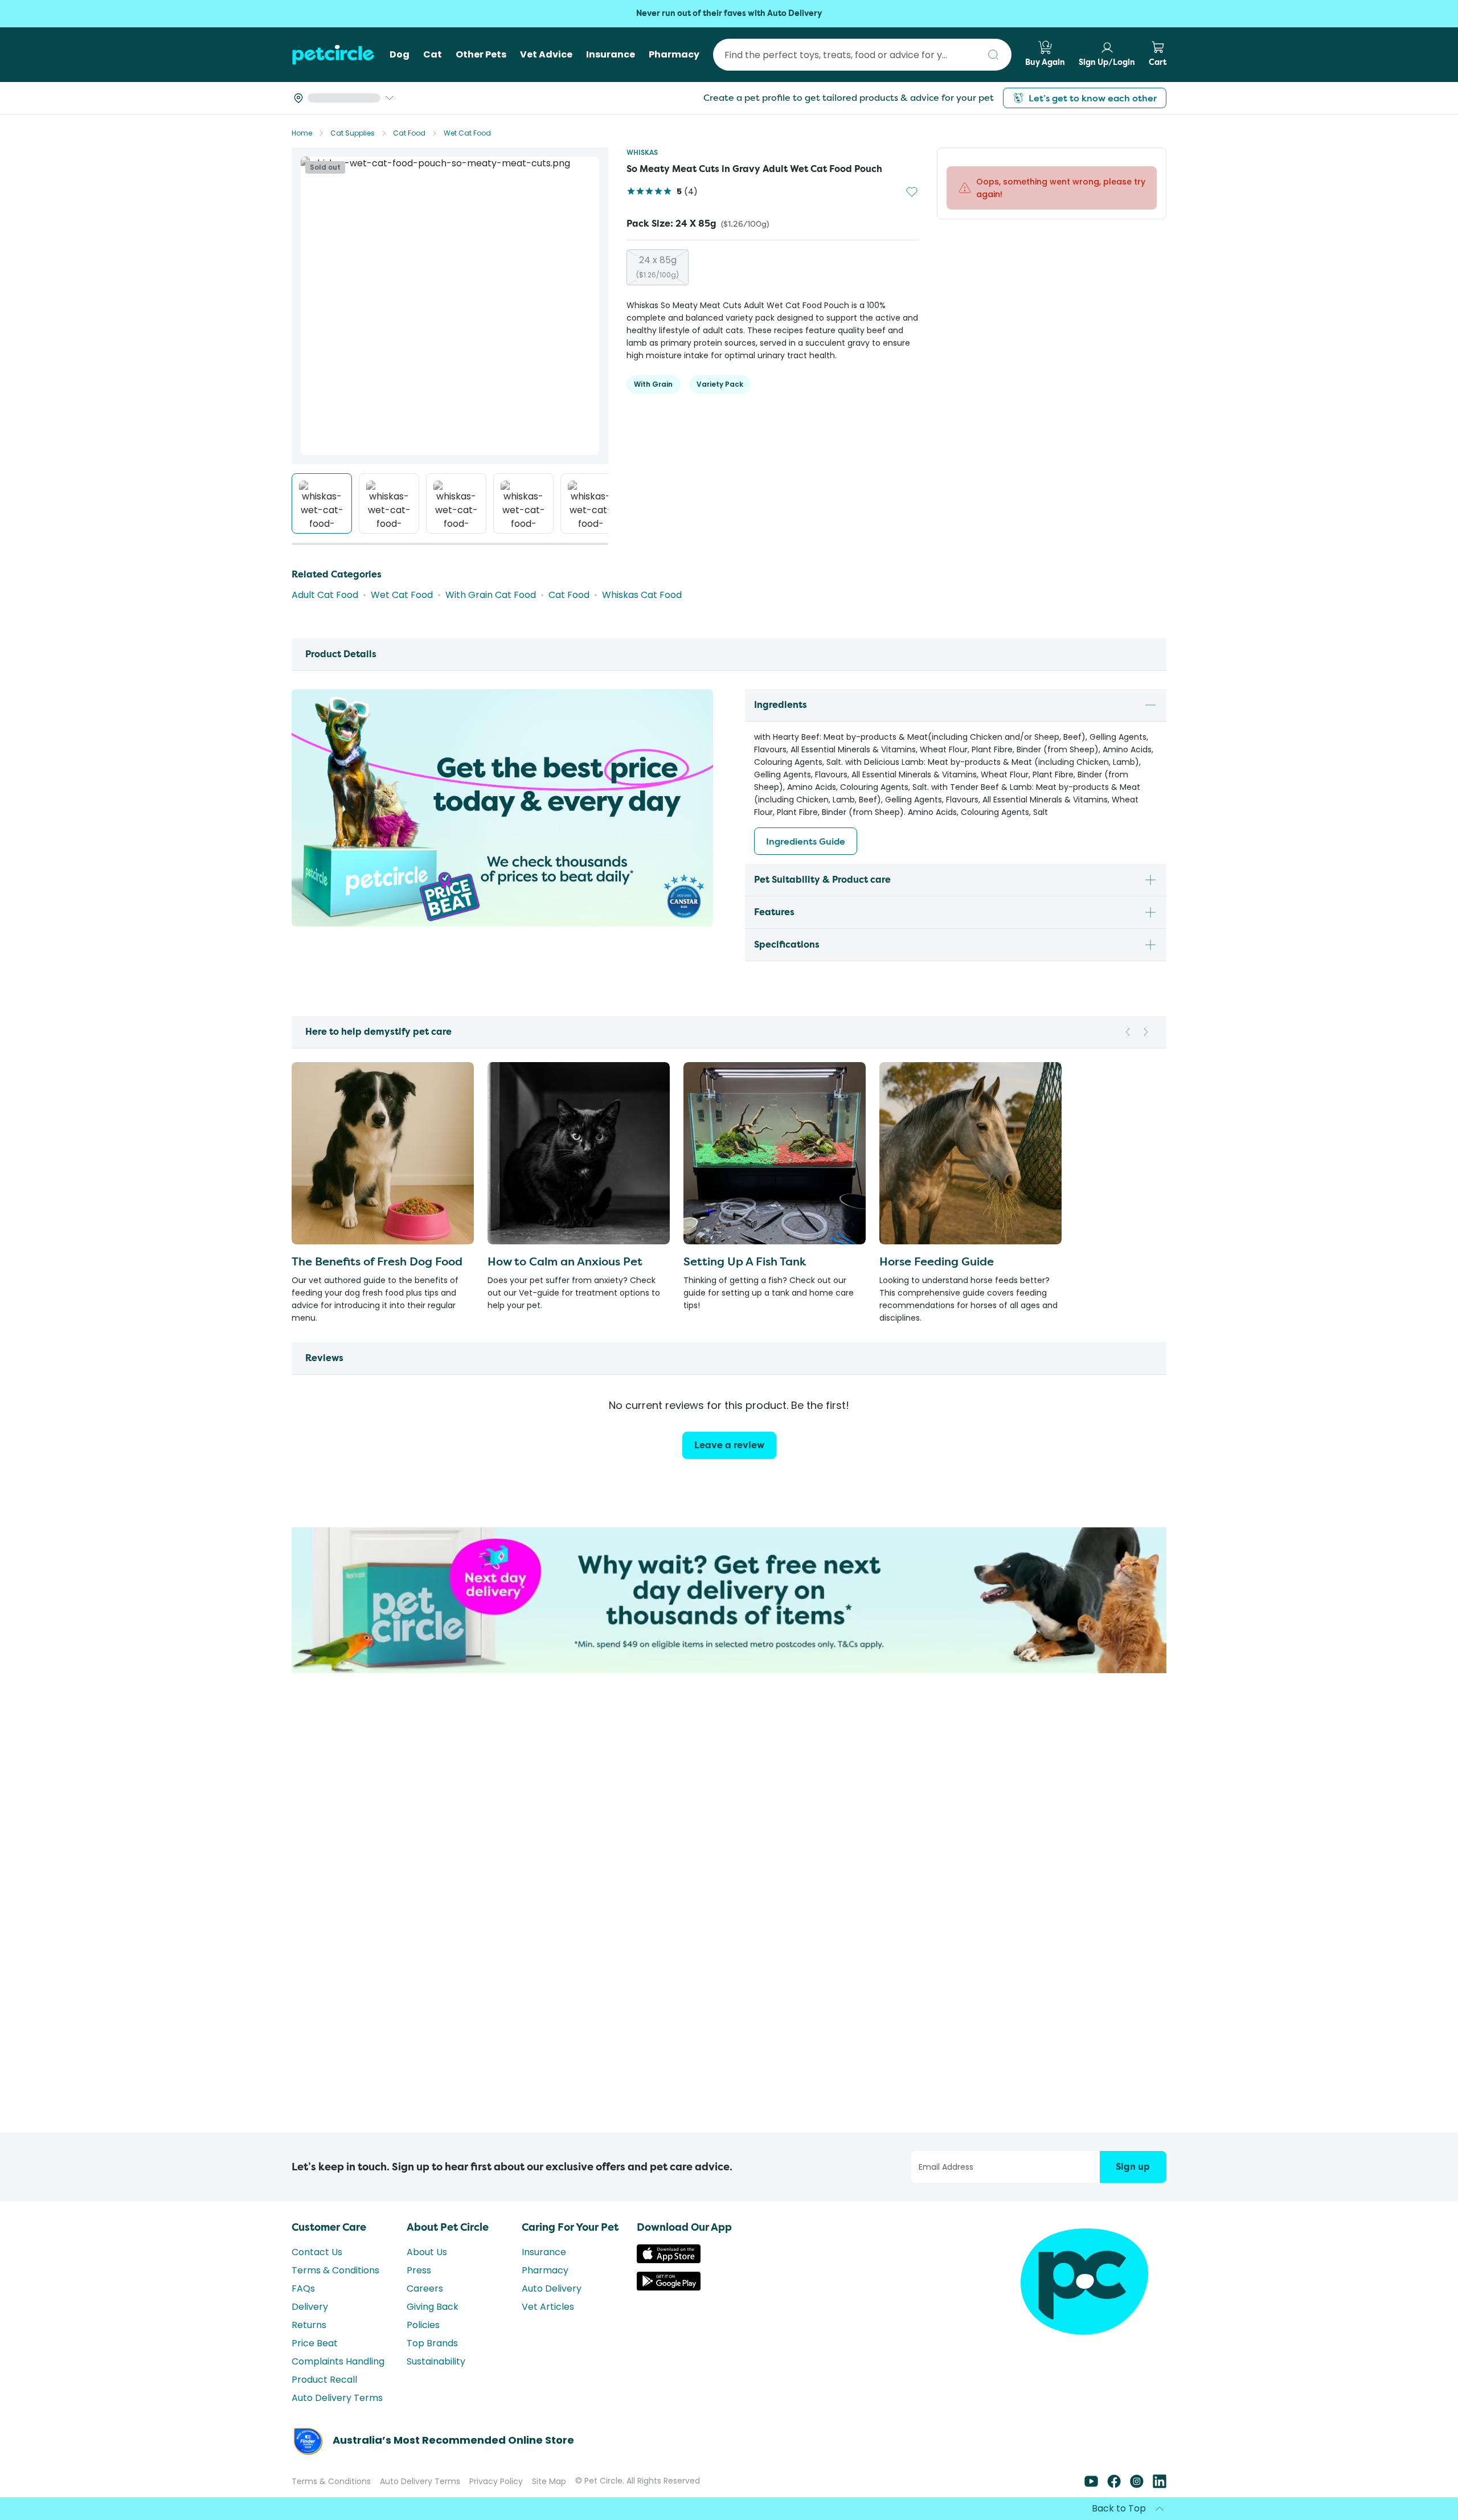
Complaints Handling (338, 2361)
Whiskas (642, 152)
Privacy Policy (496, 2481)
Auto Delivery (552, 2289)
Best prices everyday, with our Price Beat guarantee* (729, 13)
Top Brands (432, 2343)
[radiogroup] (773, 267)
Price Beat (315, 2343)
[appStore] (669, 2260)
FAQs (303, 2289)
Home (302, 133)
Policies (423, 2325)
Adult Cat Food (325, 595)
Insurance (544, 2252)
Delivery (310, 2307)
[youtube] (1091, 2485)
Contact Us (317, 2252)
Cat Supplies (353, 133)
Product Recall (324, 2380)
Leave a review (729, 1445)
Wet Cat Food (467, 133)
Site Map (549, 2481)
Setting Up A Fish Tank (745, 1261)
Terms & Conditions (335, 2270)
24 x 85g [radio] (658, 267)
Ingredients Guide (806, 841)
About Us (427, 2252)
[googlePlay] (669, 2287)
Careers (425, 2289)
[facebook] (1114, 2485)
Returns (309, 2325)
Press (419, 2270)
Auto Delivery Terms (337, 2398)
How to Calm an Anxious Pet (565, 1261)
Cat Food (409, 133)
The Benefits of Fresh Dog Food (377, 1261)
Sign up (1133, 2167)
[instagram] (1137, 2485)
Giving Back (433, 2307)
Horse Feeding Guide (937, 1261)
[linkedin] (1160, 2485)
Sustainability (436, 2361)
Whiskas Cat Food (642, 595)
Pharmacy (545, 2270)
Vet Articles (548, 2307)
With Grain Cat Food (491, 595)
